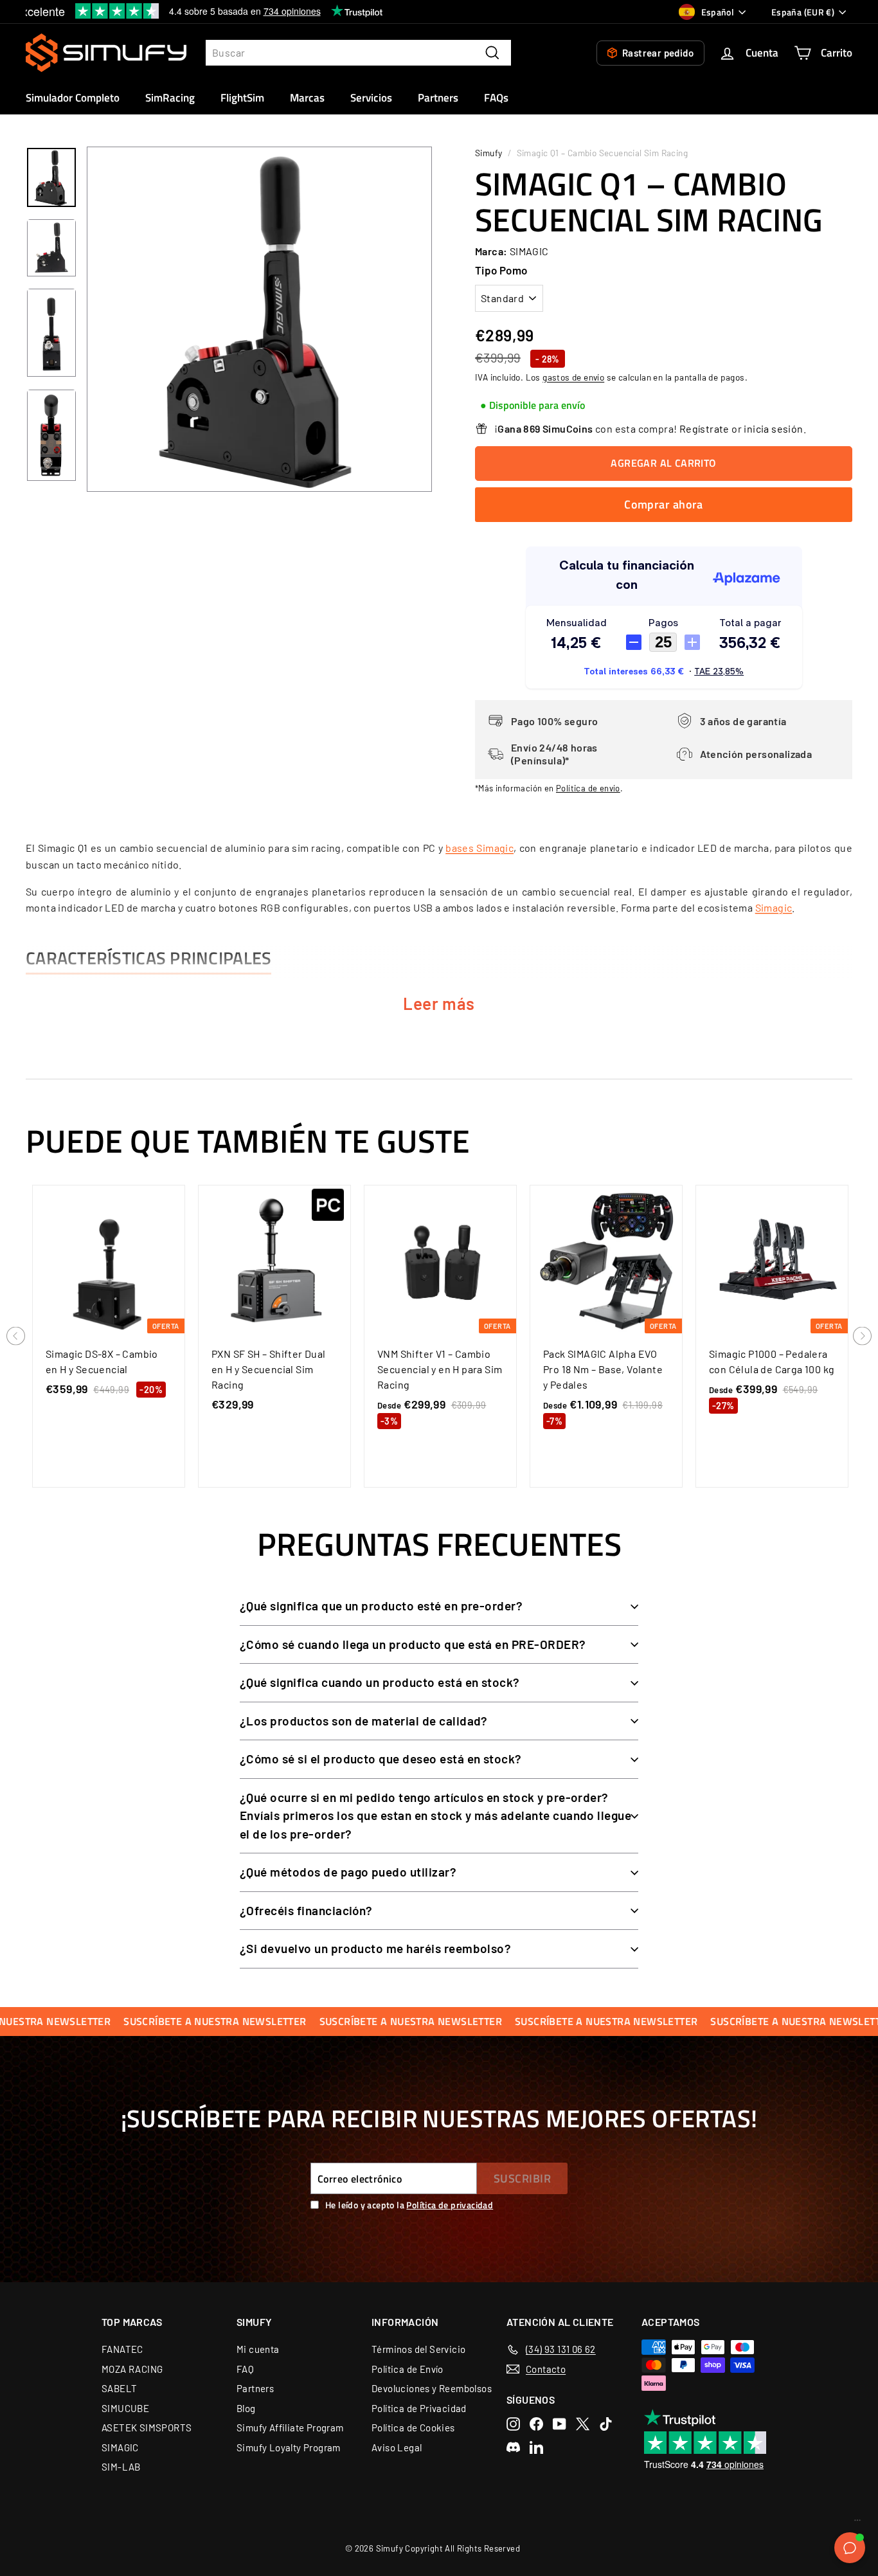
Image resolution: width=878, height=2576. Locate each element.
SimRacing (170, 98)
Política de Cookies (413, 2427)
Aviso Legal (397, 2447)
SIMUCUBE (125, 2408)
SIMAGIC (120, 2447)
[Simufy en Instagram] (513, 2424)
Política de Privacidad (419, 2408)
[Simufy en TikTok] (606, 2424)
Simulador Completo (73, 98)
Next (862, 1337)
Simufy (488, 153)
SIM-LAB (121, 2467)
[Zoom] (259, 319)
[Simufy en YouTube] (560, 2424)
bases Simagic (479, 848)
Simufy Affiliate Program (290, 2427)
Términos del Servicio (418, 2349)
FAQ (245, 2369)
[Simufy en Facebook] (536, 2424)
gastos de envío (573, 377)
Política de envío (588, 788)
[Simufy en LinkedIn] (536, 2447)
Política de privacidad (450, 2205)
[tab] (533, 406)
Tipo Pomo (501, 270)
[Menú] (857, 2523)
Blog (246, 2408)
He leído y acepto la (409, 2205)
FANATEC (122, 2349)
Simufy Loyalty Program (289, 2447)
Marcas (307, 98)
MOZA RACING (132, 2369)
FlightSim (242, 98)
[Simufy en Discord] (513, 2447)
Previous (16, 1337)
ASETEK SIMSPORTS (147, 2427)
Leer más (439, 1003)
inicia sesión (773, 428)
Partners (438, 98)
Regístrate (704, 428)
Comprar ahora (664, 504)
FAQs (496, 98)
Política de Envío (408, 2369)
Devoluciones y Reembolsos (432, 2388)
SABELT (119, 2388)
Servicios (371, 98)
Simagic (774, 907)
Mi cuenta (258, 2349)
